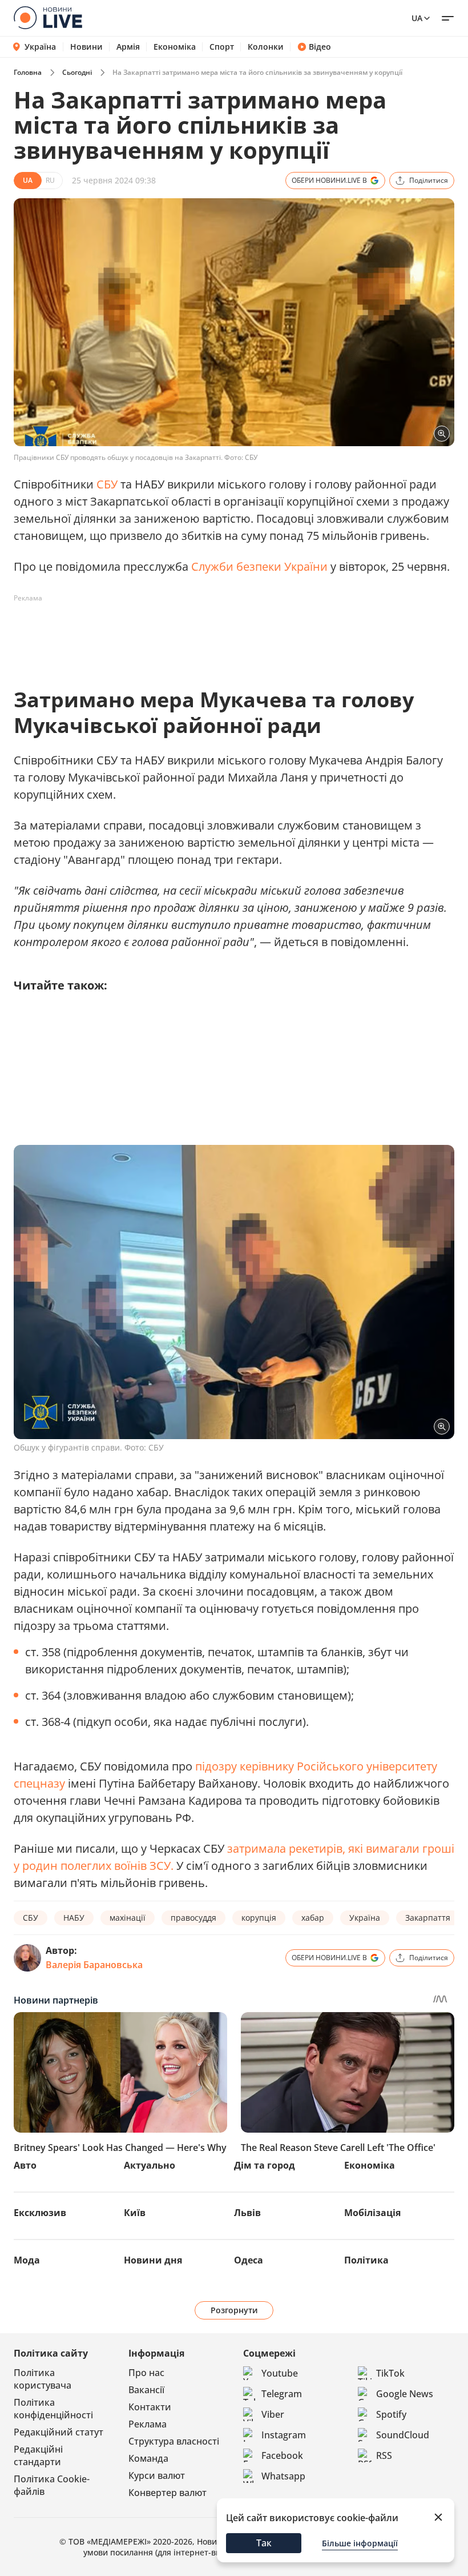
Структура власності (174, 2441)
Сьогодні (77, 72)
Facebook (282, 2455)
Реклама (148, 2424)
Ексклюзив (40, 2213)
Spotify (391, 2414)
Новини (86, 47)
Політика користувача (43, 2379)
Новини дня (153, 2260)
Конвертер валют (168, 2493)
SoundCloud (403, 2435)
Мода (27, 2260)
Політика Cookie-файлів (52, 2485)
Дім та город (265, 2165)
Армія (128, 47)
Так (264, 2543)
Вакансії (146, 2390)
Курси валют (157, 2475)
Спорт (222, 47)
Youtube (280, 2373)
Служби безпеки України (261, 566)
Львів (247, 2213)
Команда (148, 2458)
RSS (384, 2455)
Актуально (150, 2165)
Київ (135, 2213)
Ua (417, 18)
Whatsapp (283, 2476)
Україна (40, 47)
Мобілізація (372, 2213)
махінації (128, 1918)
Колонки (266, 47)
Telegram (282, 2394)
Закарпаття (428, 1918)
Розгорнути (234, 2310)
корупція (259, 1918)
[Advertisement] (221, 633)
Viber (273, 2414)
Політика (366, 2260)
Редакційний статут (58, 2432)
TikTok (390, 2373)
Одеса (249, 2260)
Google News (405, 2394)
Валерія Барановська (94, 1965)
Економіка (175, 47)
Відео (320, 47)
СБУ (107, 484)
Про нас (146, 2373)
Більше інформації (360, 2543)
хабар (313, 1918)
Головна (28, 72)
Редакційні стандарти (38, 2455)
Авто (25, 2165)
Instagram (284, 2435)
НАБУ (74, 1918)
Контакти (150, 2407)
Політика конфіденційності (53, 2409)
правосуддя (193, 1918)
